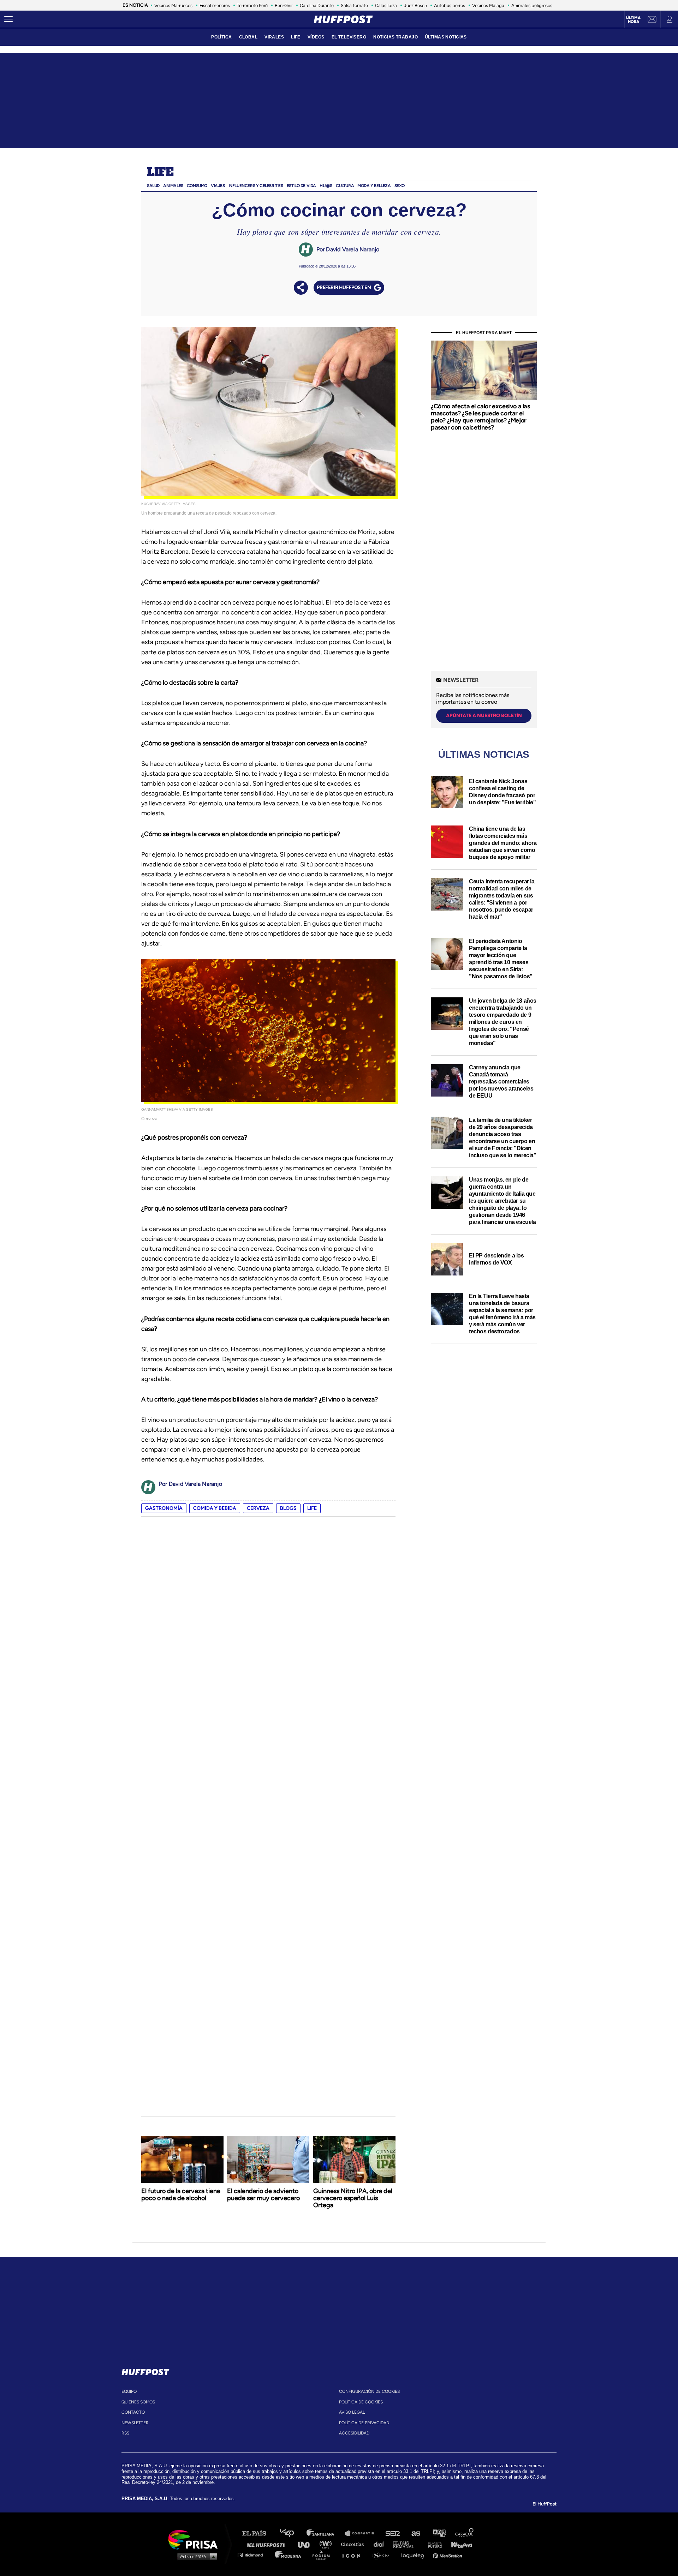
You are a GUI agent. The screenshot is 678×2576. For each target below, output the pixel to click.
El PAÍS (258, 2533)
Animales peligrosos (532, 5)
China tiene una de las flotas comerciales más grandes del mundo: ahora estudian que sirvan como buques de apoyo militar (503, 843)
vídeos (316, 37)
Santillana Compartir (363, 2533)
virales (274, 37)
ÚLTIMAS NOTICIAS (446, 37)
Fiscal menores (215, 5)
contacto (133, 2412)
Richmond (254, 2555)
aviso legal (352, 2412)
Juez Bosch (415, 5)
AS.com (415, 2533)
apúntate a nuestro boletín (484, 716)
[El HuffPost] (343, 19)
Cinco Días (354, 2544)
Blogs (288, 1508)
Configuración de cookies (369, 2391)
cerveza (258, 1508)
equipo (129, 2391)
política (221, 37)
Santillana (325, 2533)
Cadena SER (393, 2533)
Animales (173, 186)
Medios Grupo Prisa (195, 2556)
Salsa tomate (354, 5)
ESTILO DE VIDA (301, 186)
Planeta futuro (433, 2544)
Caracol (465, 2533)
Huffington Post (268, 2544)
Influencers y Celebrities (256, 186)
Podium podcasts (323, 2555)
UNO (307, 2544)
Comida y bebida (215, 1508)
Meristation (448, 2555)
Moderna (289, 2555)
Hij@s (326, 186)
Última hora (633, 20)
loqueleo (415, 2555)
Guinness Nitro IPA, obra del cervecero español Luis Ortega (353, 2198)
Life (160, 173)
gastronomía (164, 1508)
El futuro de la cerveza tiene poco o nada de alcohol (181, 2194)
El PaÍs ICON (354, 2555)
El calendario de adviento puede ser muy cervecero (263, 2194)
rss (125, 2433)
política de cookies (361, 2402)
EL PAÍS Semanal (407, 2544)
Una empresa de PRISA (196, 2539)
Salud (153, 186)
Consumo (197, 186)
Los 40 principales (292, 2533)
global (248, 37)
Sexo (400, 186)
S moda (383, 2555)
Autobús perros (450, 5)
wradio (327, 2544)
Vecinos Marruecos (173, 5)
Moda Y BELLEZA (374, 186)
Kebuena (458, 2544)
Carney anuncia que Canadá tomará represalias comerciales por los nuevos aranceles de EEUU (501, 1082)
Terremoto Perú (252, 5)
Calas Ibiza (386, 5)
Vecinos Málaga (488, 5)
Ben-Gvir (284, 5)
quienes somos (138, 2402)
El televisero (349, 37)
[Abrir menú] (8, 19)
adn (439, 2533)
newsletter (135, 2423)
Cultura (345, 186)
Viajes (218, 186)
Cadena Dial (381, 2544)
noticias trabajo (395, 37)
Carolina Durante (317, 5)
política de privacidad (364, 2423)
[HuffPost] (145, 2371)
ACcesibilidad (354, 2433)
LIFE (296, 37)
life (312, 1508)
